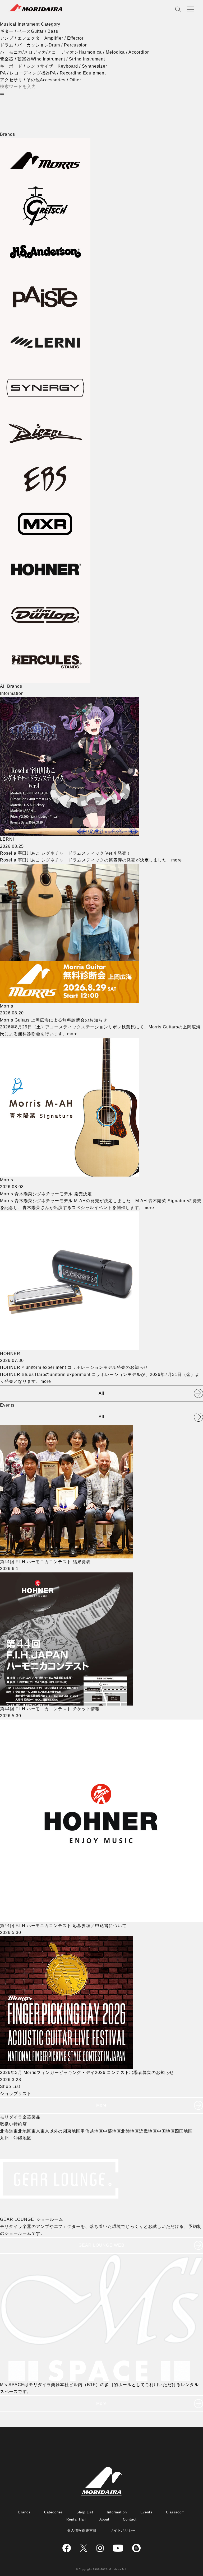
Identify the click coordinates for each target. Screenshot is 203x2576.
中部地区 (112, 2131)
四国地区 (184, 2131)
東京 (36, 2131)
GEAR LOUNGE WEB (101, 2245)
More (101, 2105)
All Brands (11, 686)
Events (147, 2512)
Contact (130, 2519)
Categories (54, 2512)
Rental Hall (76, 2519)
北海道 (7, 2131)
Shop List (85, 2512)
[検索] (2, 94)
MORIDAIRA (36, 8)
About (105, 2519)
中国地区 (166, 2131)
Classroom (175, 2512)
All (101, 1393)
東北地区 (22, 2131)
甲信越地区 (92, 2131)
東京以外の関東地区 (61, 2131)
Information (117, 2512)
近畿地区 (148, 2131)
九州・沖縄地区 (16, 2138)
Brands (24, 2512)
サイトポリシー (123, 2530)
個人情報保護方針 (82, 2530)
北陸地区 (130, 2131)
